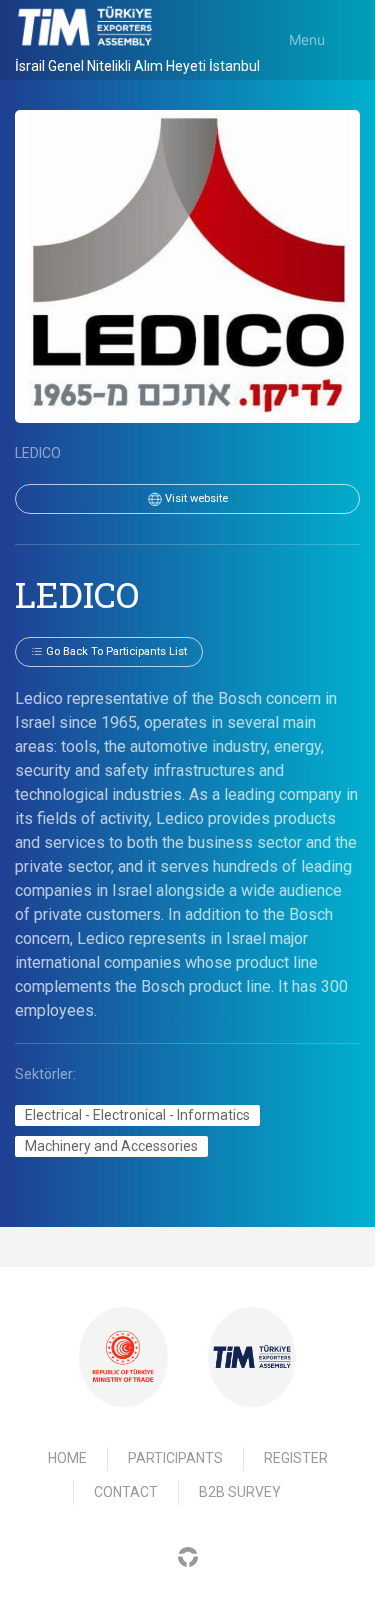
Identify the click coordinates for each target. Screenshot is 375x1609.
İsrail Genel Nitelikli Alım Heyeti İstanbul (137, 66)
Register (296, 1458)
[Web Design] (188, 1556)
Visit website (195, 498)
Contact (126, 1492)
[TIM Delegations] (85, 26)
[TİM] (252, 1356)
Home (67, 1458)
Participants (175, 1458)
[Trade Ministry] (123, 1357)
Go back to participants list (115, 651)
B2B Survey (240, 1492)
